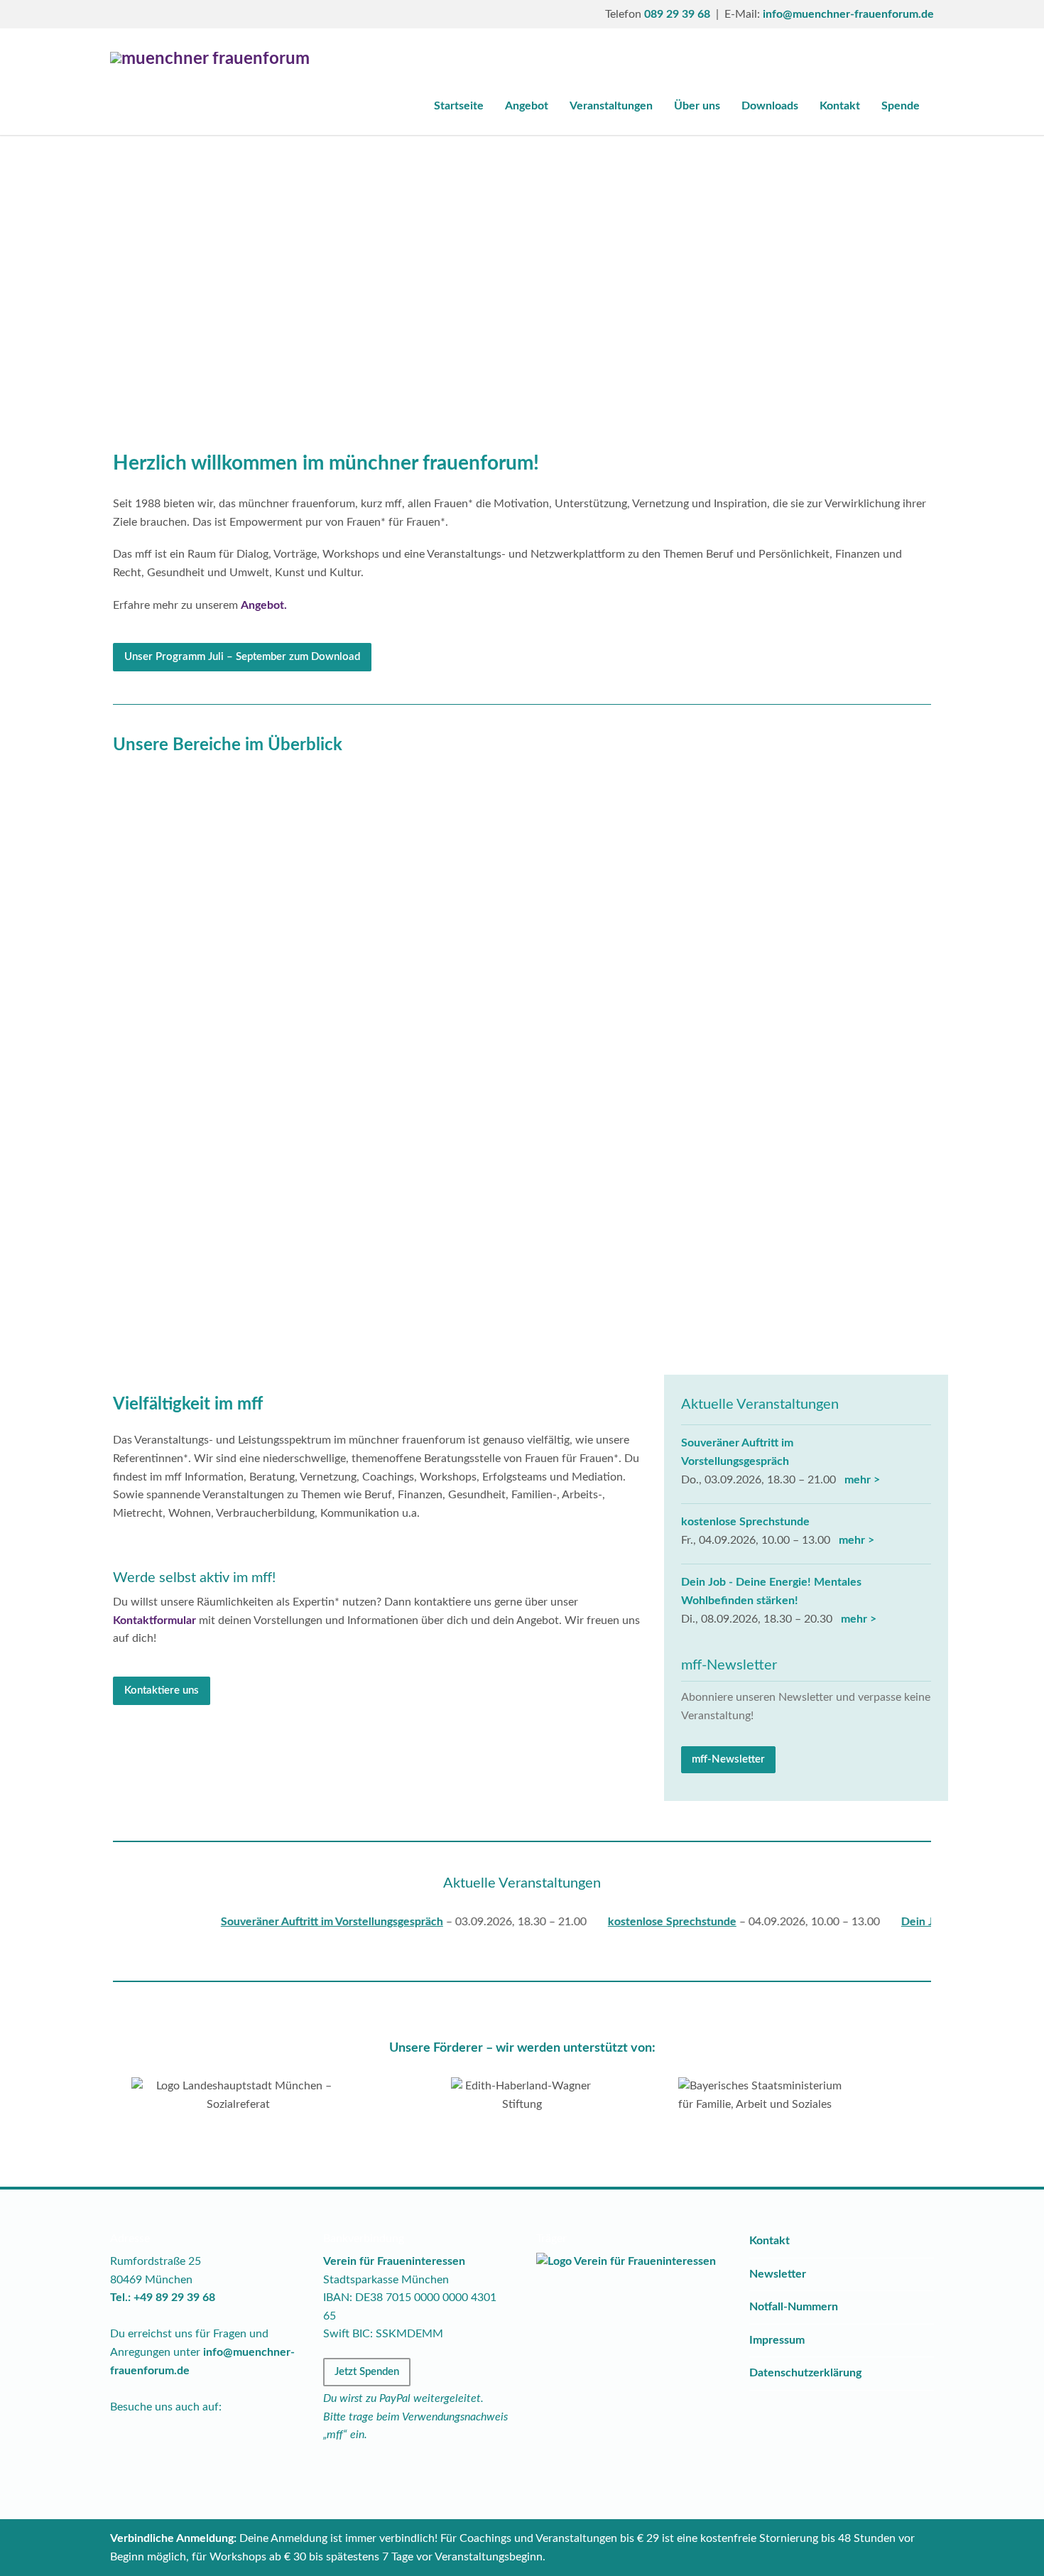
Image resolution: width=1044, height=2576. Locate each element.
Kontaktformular (154, 1620)
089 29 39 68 (677, 14)
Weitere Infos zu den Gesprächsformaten (797, 985)
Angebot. (264, 605)
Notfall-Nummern (794, 2307)
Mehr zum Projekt (517, 949)
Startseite (459, 106)
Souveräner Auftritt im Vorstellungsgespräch (279, 1922)
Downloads (770, 106)
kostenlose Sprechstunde (745, 1522)
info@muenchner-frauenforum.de (848, 14)
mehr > (859, 1480)
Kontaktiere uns (162, 1690)
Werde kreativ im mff (517, 1277)
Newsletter (778, 2274)
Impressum (777, 2340)
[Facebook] (124, 14)
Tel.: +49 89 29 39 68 (163, 2298)
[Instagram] (153, 14)
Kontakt (840, 106)
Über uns (697, 106)
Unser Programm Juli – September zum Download (242, 657)
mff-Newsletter (728, 1759)
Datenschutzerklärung (805, 2373)
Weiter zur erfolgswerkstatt (236, 1002)
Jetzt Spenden (367, 2372)
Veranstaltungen (611, 106)
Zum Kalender (797, 1277)
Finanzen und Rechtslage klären (236, 1277)
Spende (901, 106)
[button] (88, 271)
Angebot (527, 106)
